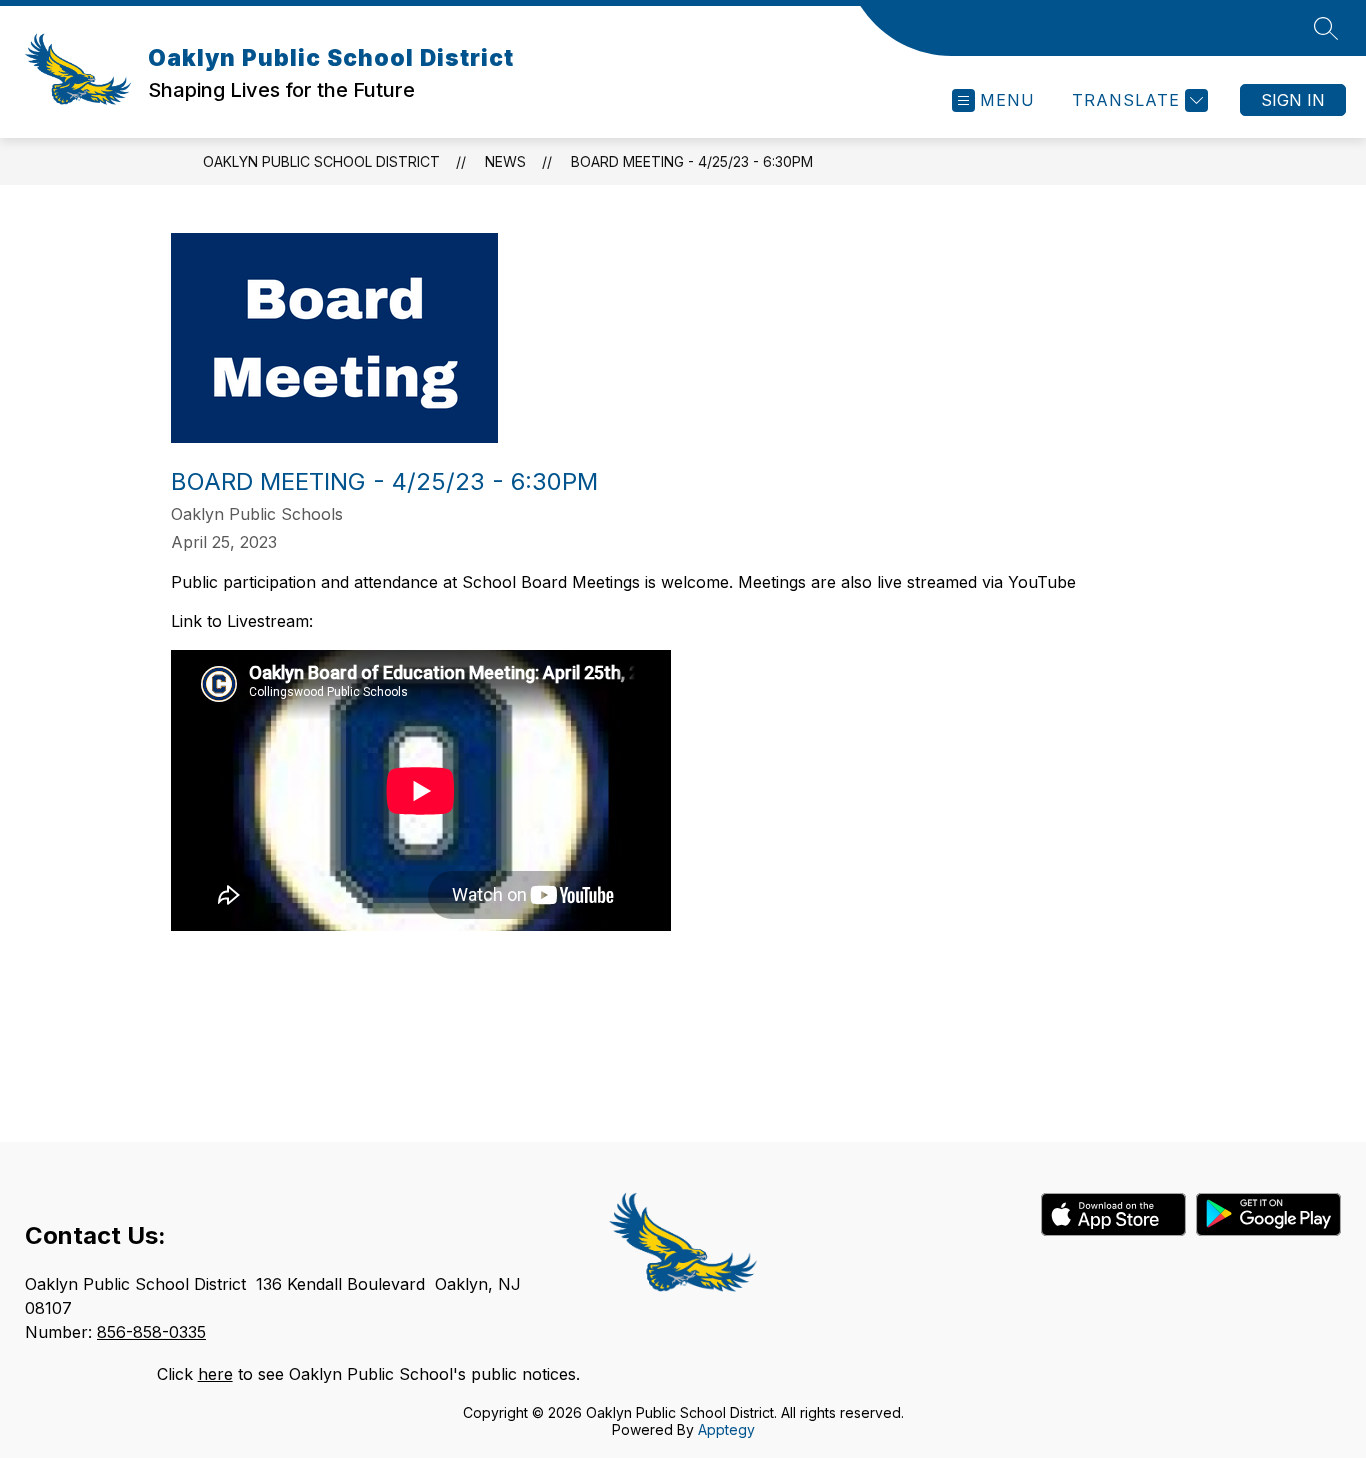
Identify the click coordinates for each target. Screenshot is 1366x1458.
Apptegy (726, 1429)
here (215, 1374)
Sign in (1293, 100)
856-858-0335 (151, 1332)
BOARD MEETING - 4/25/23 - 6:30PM (692, 161)
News (505, 161)
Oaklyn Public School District (321, 161)
